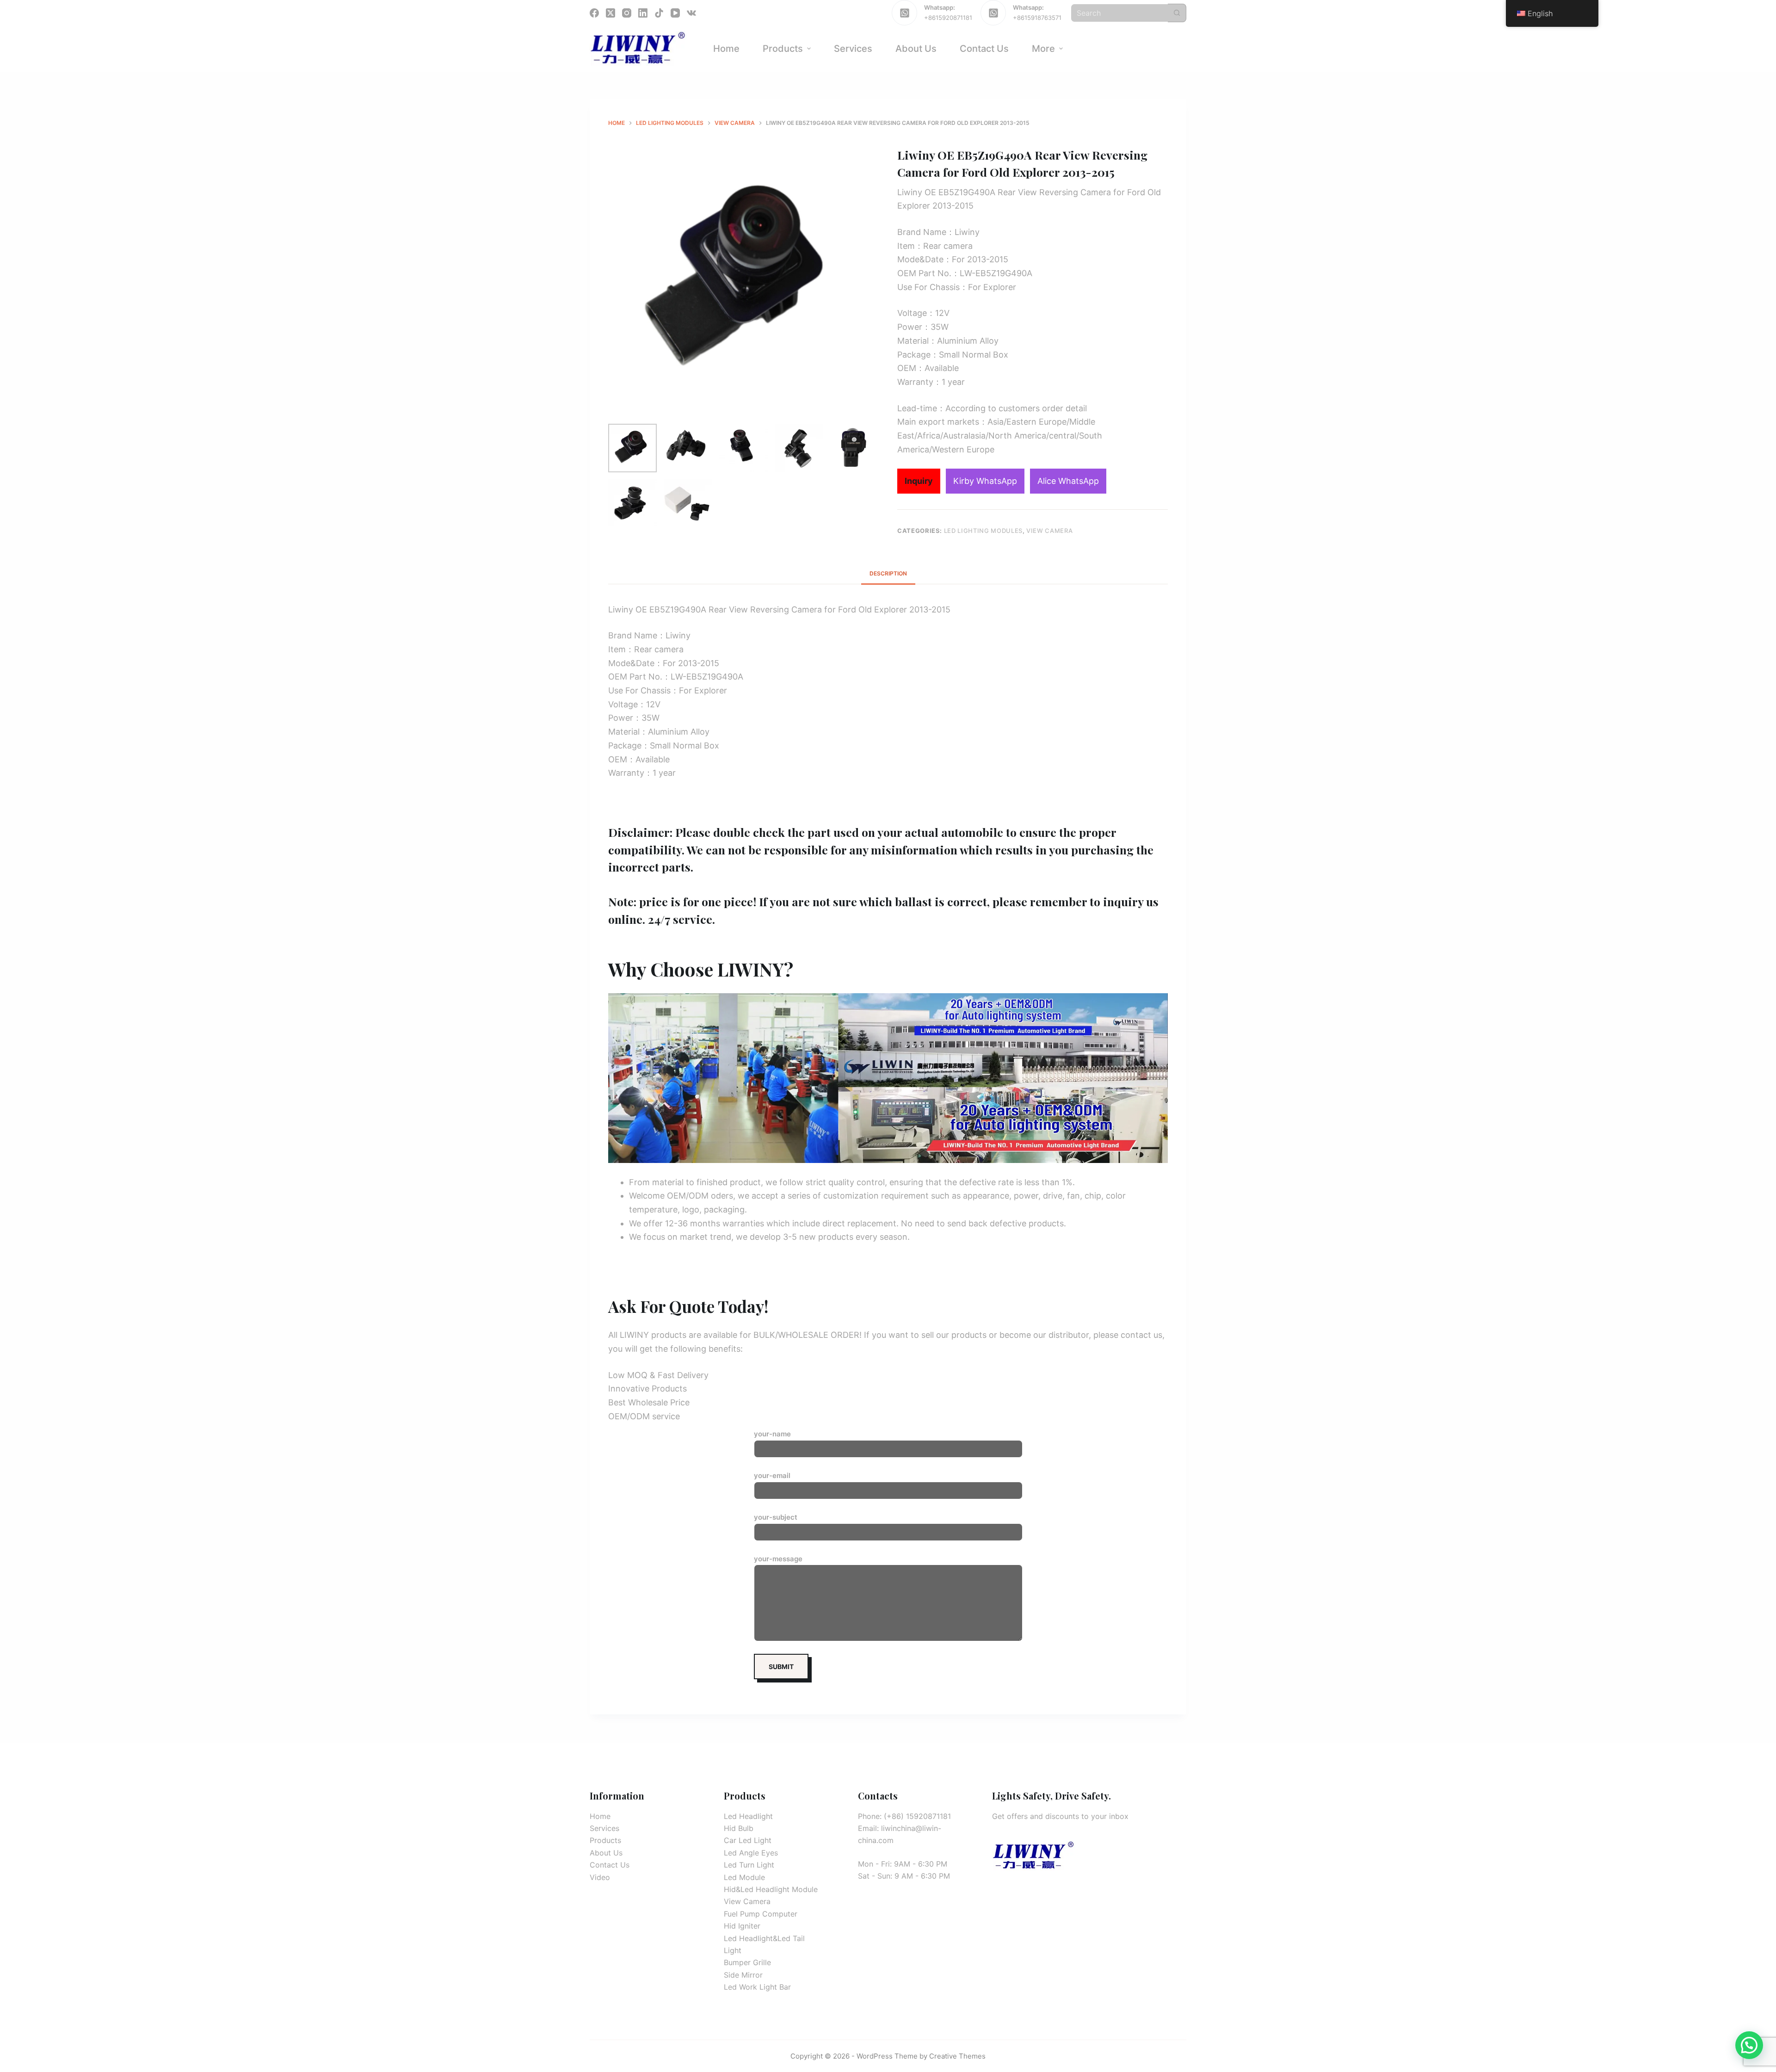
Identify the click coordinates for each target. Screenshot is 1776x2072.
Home (600, 1816)
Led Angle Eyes (751, 1853)
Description (888, 573)
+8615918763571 (1037, 18)
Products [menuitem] (783, 49)
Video (600, 1877)
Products (605, 1840)
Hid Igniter (742, 1926)
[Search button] (1177, 13)
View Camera (1049, 531)
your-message (778, 1559)
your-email (772, 1475)
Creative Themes (957, 2056)
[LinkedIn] (643, 13)
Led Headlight (748, 1816)
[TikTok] (659, 13)
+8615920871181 (948, 18)
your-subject (776, 1517)
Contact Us (610, 1865)
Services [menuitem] (853, 49)
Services (604, 1828)
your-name (772, 1434)
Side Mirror (743, 1975)
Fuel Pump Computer (761, 1914)
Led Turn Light (749, 1865)
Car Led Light (748, 1840)
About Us (606, 1853)
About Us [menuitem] (916, 49)
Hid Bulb (739, 1828)
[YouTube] (675, 13)
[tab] (888, 573)
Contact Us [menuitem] (984, 49)
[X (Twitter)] (610, 13)
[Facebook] (594, 13)
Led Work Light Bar (757, 1987)
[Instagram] (627, 13)
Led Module (744, 1877)
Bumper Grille (747, 1962)
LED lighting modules (983, 531)
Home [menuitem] (726, 49)
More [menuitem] (1043, 49)
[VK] (691, 13)
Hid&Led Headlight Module (771, 1889)
